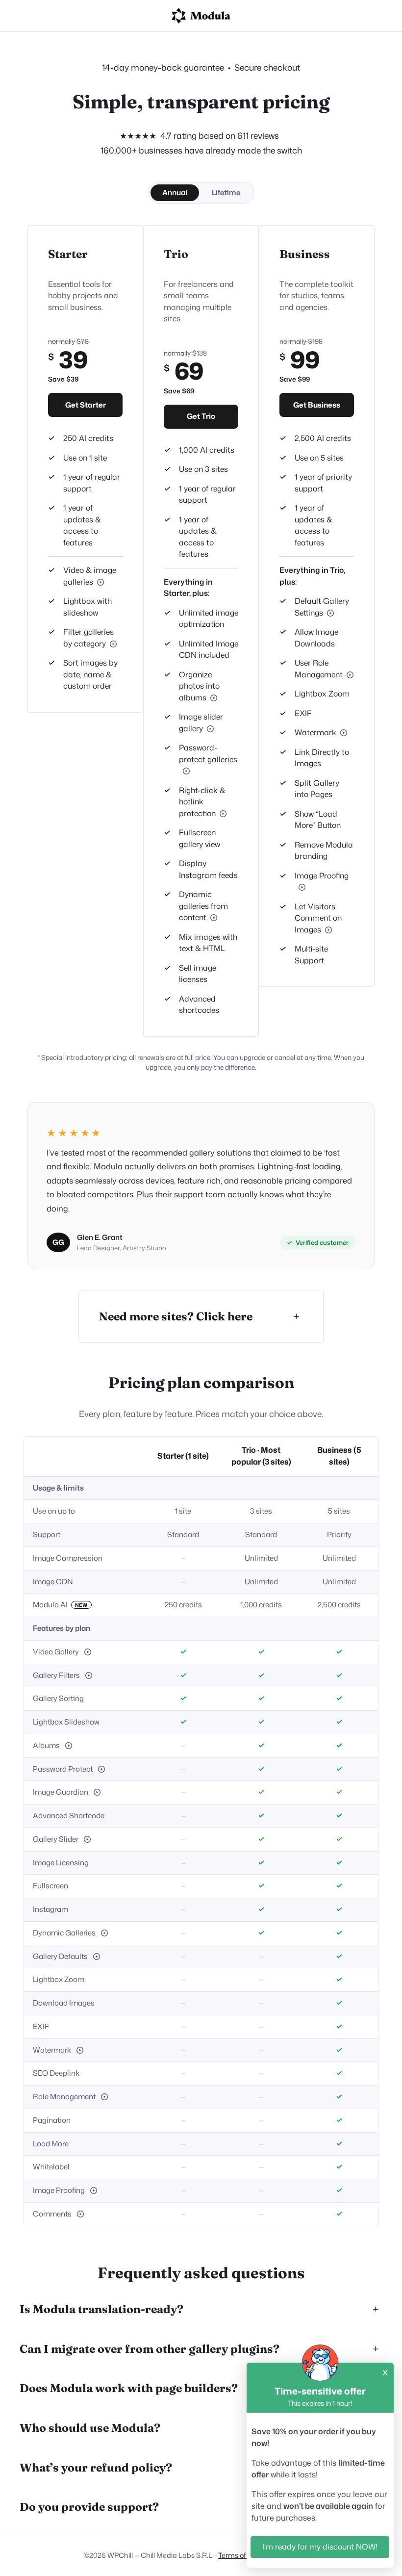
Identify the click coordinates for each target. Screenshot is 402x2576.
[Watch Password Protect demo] (186, 771)
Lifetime (226, 193)
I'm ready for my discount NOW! (320, 2547)
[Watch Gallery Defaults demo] (330, 613)
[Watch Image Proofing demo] (302, 887)
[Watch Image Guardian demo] (97, 1792)
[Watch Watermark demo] (344, 733)
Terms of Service (244, 2555)
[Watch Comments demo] (328, 930)
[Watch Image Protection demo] (223, 814)
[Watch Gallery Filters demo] (113, 644)
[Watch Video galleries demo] (100, 582)
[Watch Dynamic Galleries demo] (214, 918)
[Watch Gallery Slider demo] (210, 729)
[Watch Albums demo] (214, 698)
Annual (175, 193)
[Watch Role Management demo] (350, 675)
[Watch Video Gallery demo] (88, 1652)
